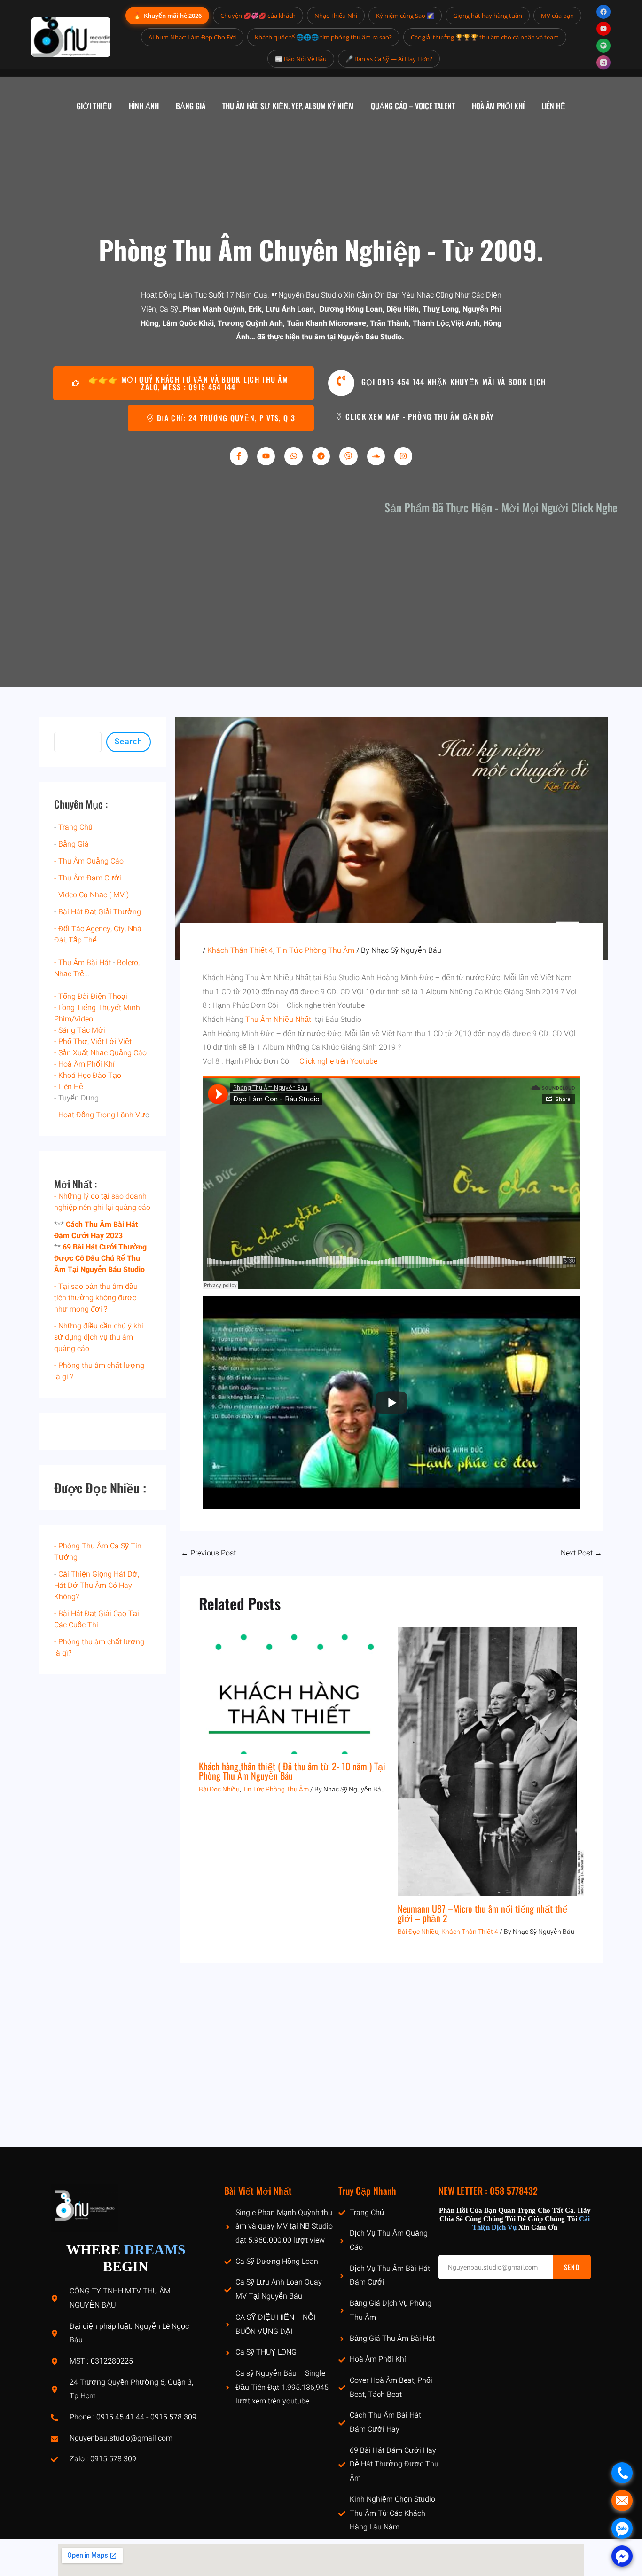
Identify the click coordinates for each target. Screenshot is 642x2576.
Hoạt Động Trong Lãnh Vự (102, 1115)
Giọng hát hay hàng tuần (488, 16)
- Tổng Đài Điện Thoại (91, 997)
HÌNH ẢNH (144, 106)
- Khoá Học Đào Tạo (88, 1076)
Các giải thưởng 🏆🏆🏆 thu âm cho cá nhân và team (485, 37)
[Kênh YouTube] (603, 29)
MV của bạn (557, 16)
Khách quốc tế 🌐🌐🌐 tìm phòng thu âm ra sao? (323, 37)
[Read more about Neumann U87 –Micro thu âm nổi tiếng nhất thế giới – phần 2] (491, 1761)
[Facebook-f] (239, 456)
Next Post (581, 1553)
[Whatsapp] (293, 456)
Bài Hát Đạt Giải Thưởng (100, 912)
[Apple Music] (603, 63)
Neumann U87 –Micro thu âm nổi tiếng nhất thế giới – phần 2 (482, 1913)
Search (129, 742)
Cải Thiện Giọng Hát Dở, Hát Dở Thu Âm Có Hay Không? (97, 1586)
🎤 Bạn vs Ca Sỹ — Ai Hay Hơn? (389, 59)
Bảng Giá (74, 844)
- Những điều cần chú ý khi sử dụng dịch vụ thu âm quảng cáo (99, 1337)
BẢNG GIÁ (191, 106)
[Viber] (348, 456)
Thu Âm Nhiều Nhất (279, 1020)
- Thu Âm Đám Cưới (88, 878)
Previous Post (208, 1553)
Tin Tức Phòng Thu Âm (315, 950)
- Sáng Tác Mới (80, 1030)
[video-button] (341, 383)
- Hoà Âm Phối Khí (84, 1064)
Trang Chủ (75, 827)
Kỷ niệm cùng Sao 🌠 (405, 16)
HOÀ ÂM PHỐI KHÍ (498, 106)
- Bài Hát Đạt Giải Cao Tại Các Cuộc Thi (97, 1619)
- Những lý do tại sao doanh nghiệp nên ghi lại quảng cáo (102, 1202)
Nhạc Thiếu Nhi (336, 16)
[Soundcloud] (376, 456)
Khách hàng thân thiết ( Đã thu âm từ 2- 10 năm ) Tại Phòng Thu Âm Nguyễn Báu (292, 1771)
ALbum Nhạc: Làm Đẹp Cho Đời (192, 37)
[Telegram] (321, 456)
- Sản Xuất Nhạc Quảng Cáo (100, 1053)
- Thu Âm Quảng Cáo (89, 861)
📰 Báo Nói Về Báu (301, 59)
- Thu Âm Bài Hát (82, 963)
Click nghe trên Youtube (338, 1061)
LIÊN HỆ (553, 106)
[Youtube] (266, 456)
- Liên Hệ (69, 1087)
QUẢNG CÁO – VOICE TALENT (413, 106)
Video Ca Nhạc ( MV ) (94, 895)
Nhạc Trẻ (69, 974)
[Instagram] (403, 456)
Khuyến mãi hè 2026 (167, 15)
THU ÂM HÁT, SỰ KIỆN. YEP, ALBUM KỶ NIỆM (288, 106)
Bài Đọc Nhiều (219, 1789)
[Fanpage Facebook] (603, 12)
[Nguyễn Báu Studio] (71, 37)
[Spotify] (603, 46)
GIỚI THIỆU (94, 106)
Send (572, 2267)
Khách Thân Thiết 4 (240, 950)
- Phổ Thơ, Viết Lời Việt (93, 1042)
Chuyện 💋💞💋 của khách (258, 16)
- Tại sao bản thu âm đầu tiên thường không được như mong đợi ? (96, 1298)
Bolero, (128, 963)
